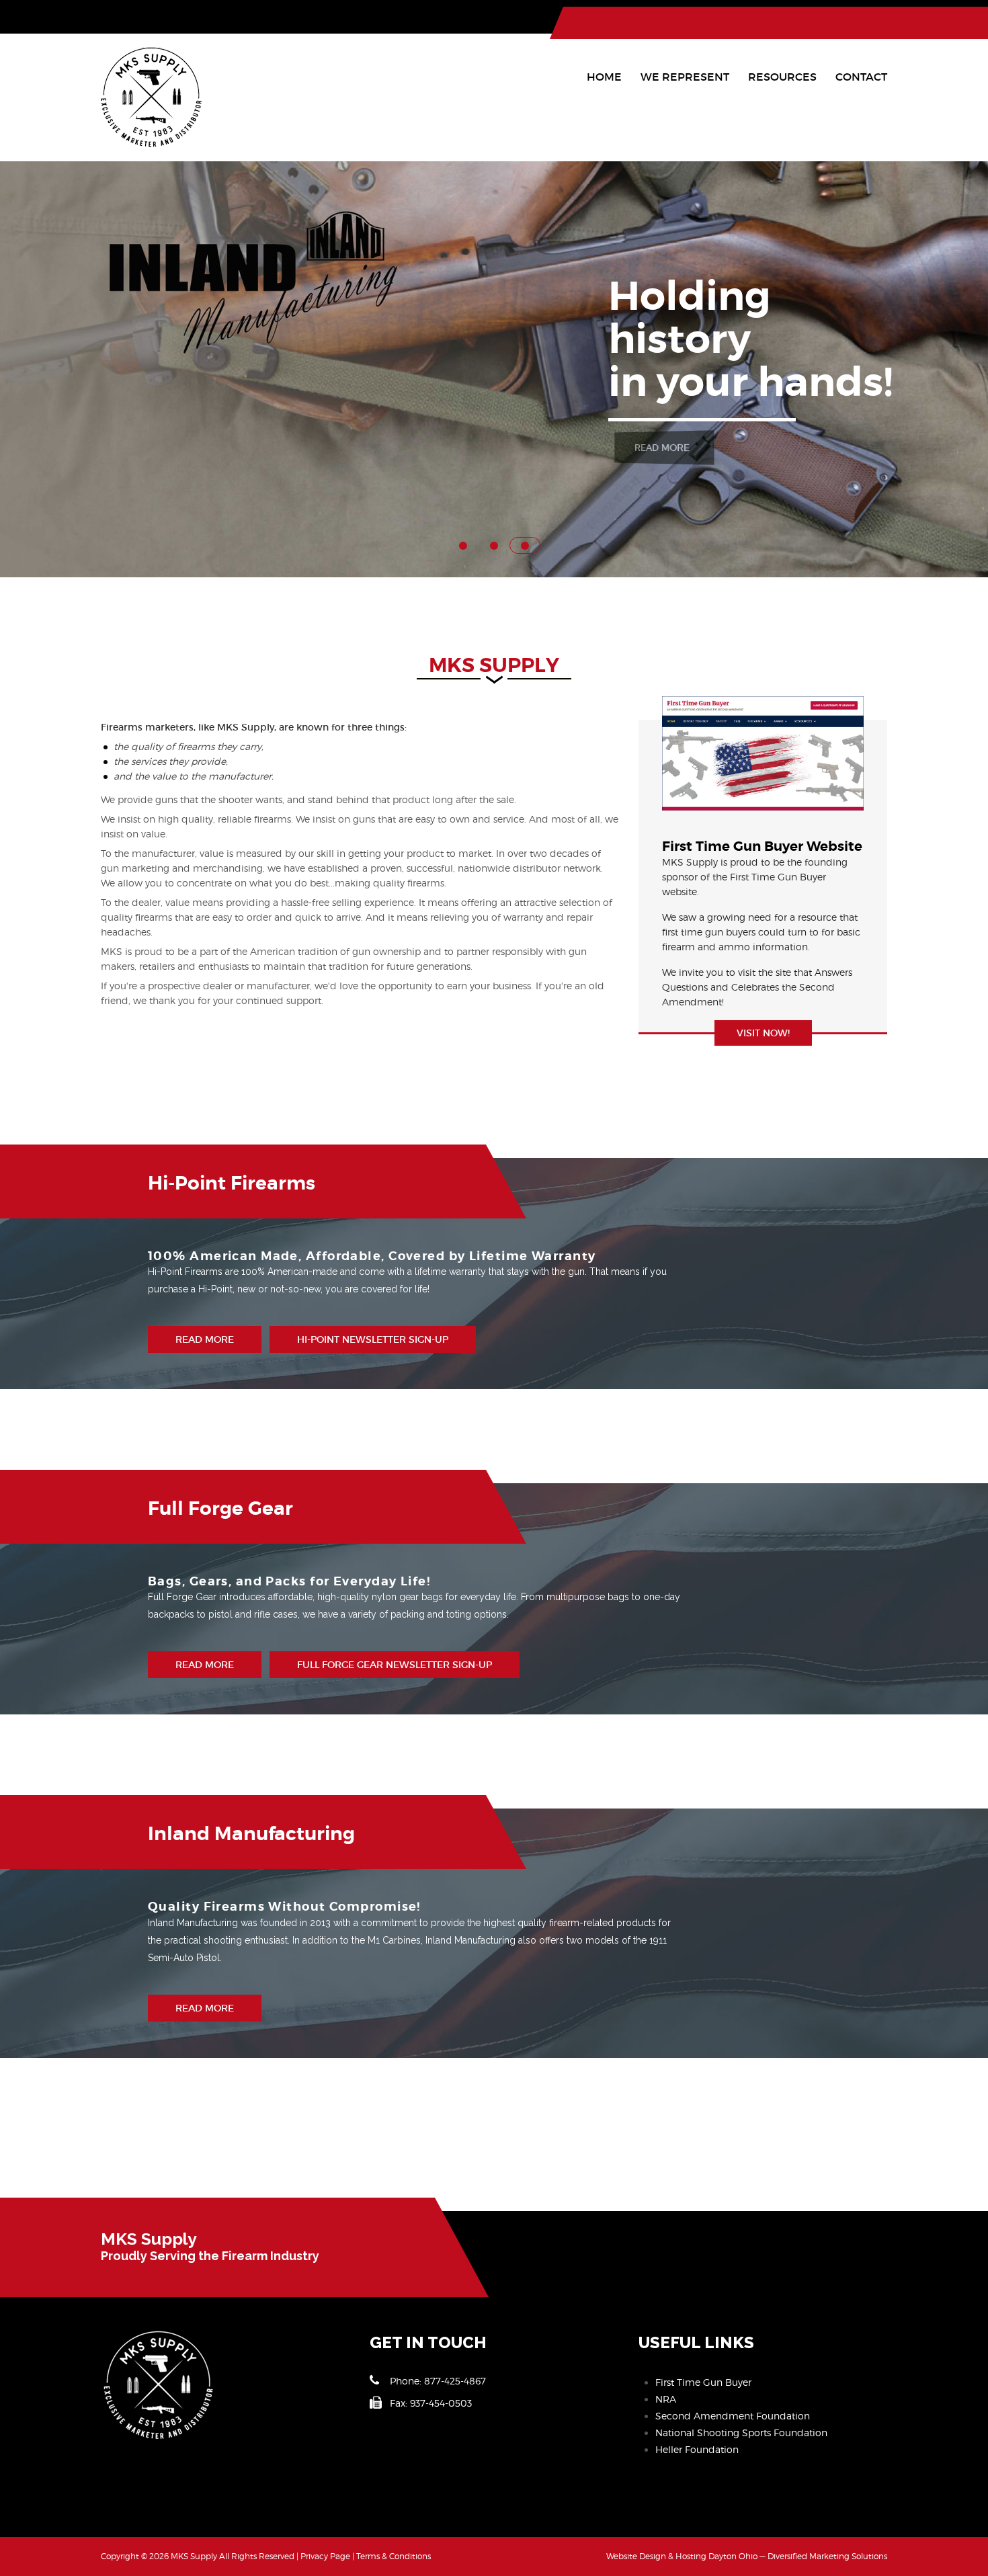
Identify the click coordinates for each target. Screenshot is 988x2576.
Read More (661, 448)
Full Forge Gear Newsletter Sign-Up (395, 1665)
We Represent (685, 77)
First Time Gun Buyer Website (762, 846)
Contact (861, 77)
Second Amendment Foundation (733, 2416)
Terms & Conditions (394, 2556)
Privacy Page (325, 2556)
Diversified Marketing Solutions (827, 2556)
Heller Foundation (697, 2449)
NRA (666, 2399)
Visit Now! (763, 1033)
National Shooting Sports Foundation (741, 2433)
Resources (782, 77)
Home (604, 77)
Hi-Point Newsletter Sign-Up (373, 1339)
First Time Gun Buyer (703, 2382)
